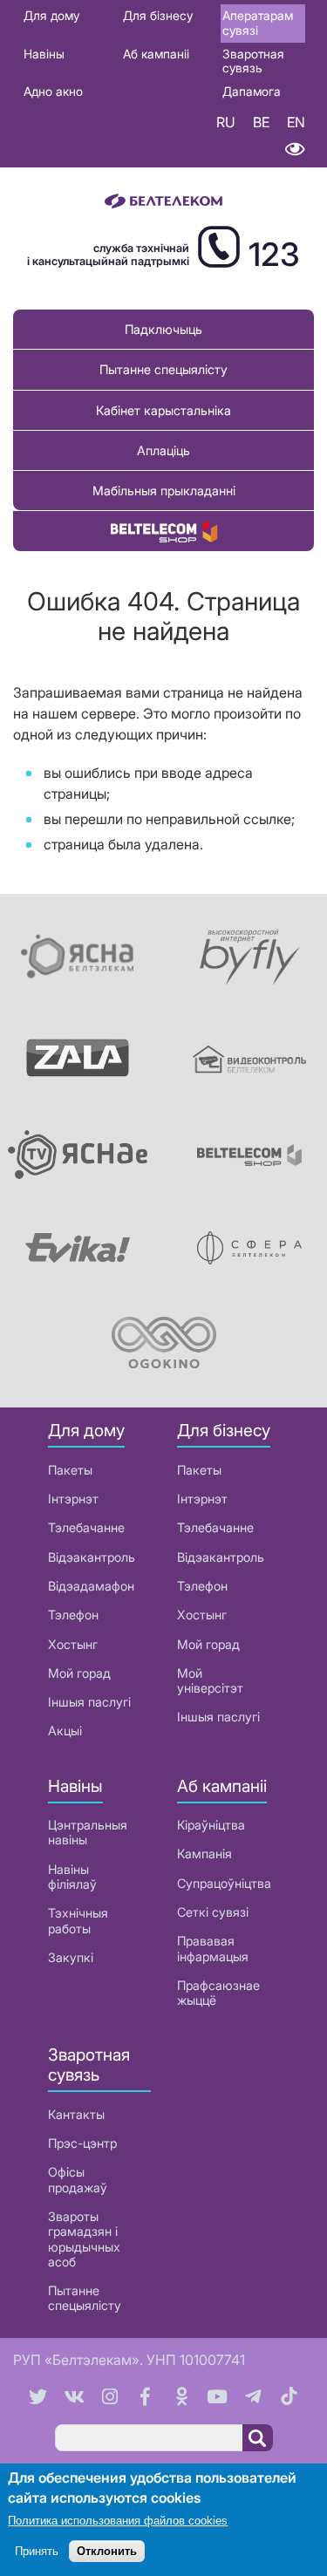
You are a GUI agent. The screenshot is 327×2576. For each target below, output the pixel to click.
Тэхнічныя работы (78, 1920)
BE (261, 122)
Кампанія (204, 1854)
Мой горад (79, 1673)
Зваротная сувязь (253, 61)
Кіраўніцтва (211, 1825)
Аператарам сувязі (258, 23)
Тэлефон (73, 1615)
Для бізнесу (158, 15)
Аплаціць (163, 450)
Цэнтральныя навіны (88, 1832)
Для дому (51, 15)
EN (296, 122)
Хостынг (73, 1644)
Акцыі (65, 1731)
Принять (37, 2551)
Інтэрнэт (73, 1499)
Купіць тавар (164, 531)
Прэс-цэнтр (82, 2143)
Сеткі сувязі (213, 1912)
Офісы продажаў (78, 2179)
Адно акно (53, 91)
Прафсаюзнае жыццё (218, 1993)
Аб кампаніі (156, 54)
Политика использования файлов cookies (118, 2521)
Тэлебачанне (86, 1527)
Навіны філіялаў (72, 1877)
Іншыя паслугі (89, 1702)
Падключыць (163, 329)
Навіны (44, 54)
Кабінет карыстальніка (163, 410)
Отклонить (107, 2551)
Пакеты (70, 1470)
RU (226, 122)
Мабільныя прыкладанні (164, 491)
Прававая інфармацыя (213, 1948)
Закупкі (71, 1957)
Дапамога (252, 91)
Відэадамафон (91, 1586)
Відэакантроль (92, 1557)
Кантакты (76, 2114)
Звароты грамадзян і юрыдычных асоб (84, 2239)
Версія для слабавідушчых (294, 150)
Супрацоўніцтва (224, 1883)
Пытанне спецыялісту (163, 369)
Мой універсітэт (210, 1680)
